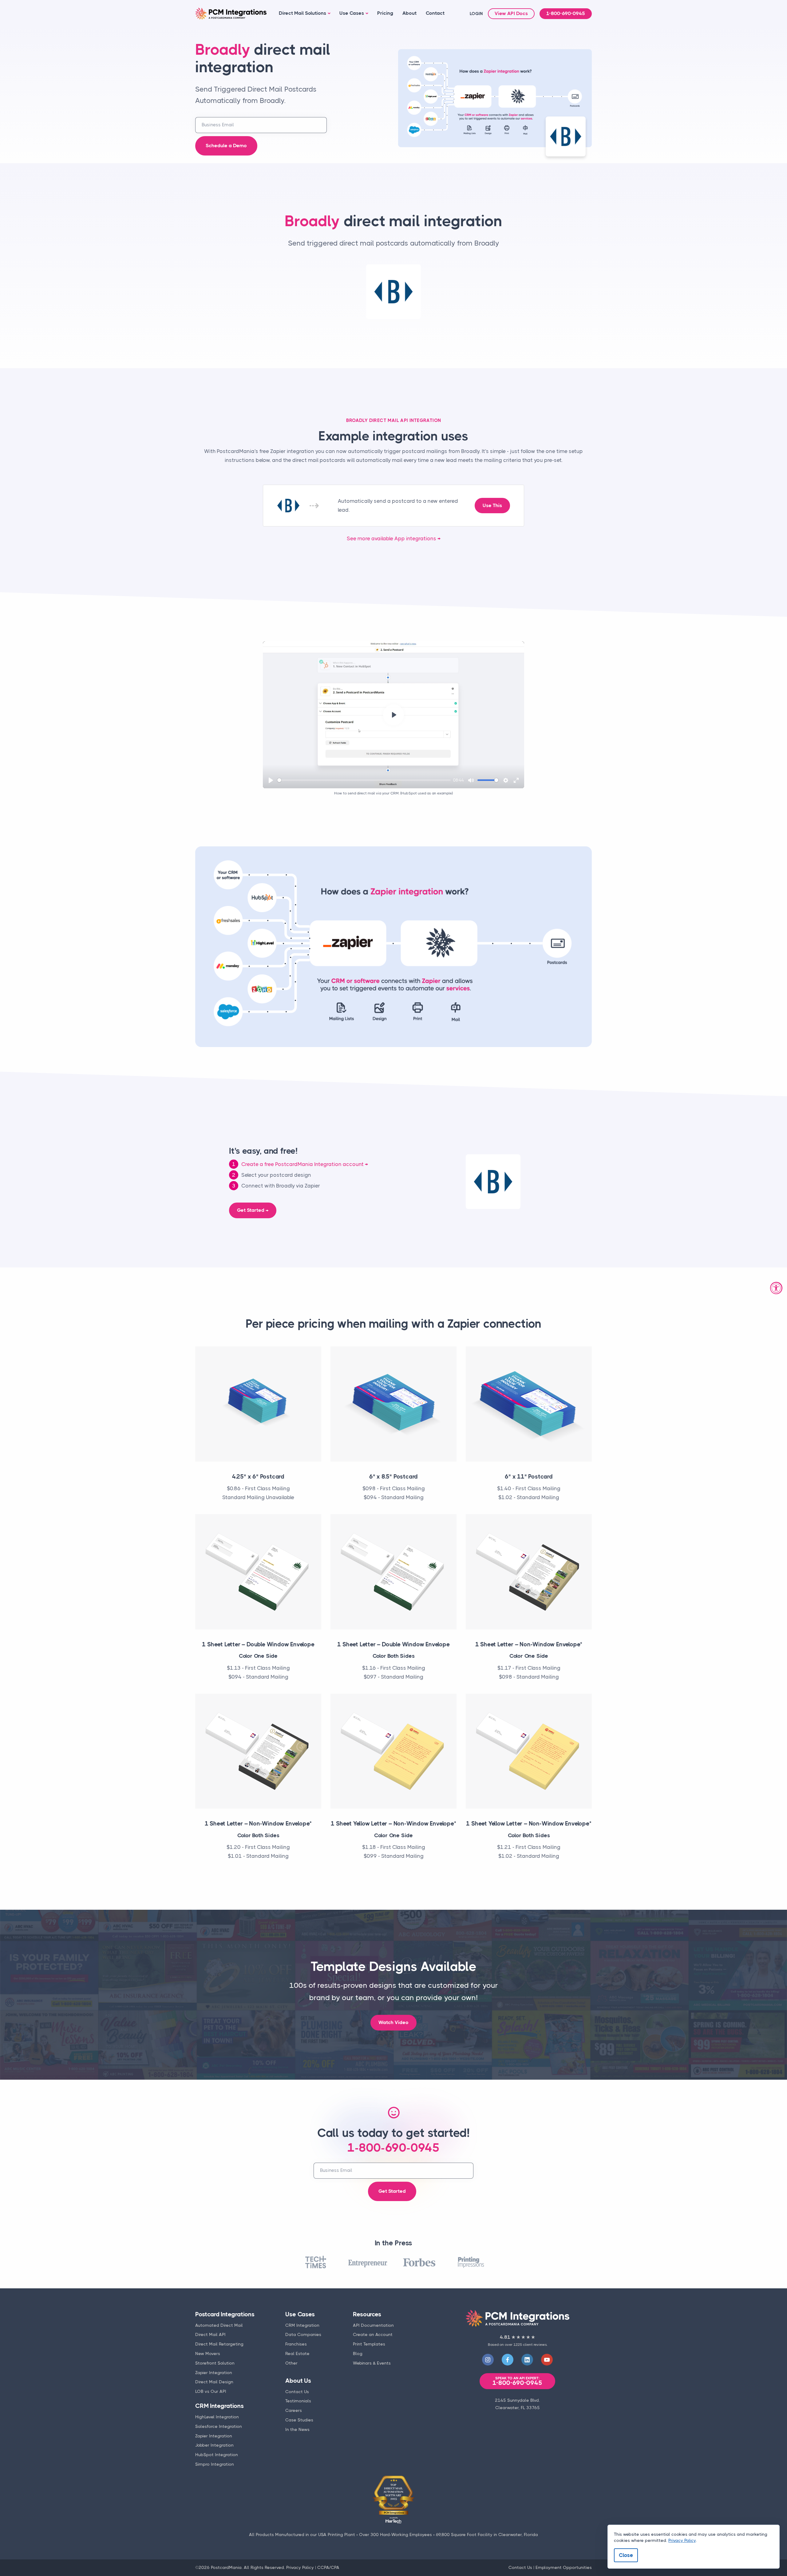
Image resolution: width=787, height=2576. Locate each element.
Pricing (385, 13)
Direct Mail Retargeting (219, 2344)
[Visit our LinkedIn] (527, 2360)
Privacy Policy (300, 2567)
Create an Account (373, 2334)
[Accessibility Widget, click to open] (776, 1288)
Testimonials (298, 2401)
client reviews (535, 2345)
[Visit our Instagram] (488, 2360)
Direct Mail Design (214, 2382)
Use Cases (352, 13)
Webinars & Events (372, 2363)
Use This (492, 506)
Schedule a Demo (226, 146)
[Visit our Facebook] (508, 2360)
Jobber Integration (214, 2445)
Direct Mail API (210, 2334)
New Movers (208, 2353)
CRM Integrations (219, 2406)
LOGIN (476, 14)
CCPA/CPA (328, 2567)
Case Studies (299, 2420)
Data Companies (303, 2334)
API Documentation (373, 2325)
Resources (367, 2314)
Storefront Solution (215, 2363)
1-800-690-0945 (566, 14)
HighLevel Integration (217, 2417)
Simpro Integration (215, 2464)
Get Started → (253, 1210)
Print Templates (369, 2344)
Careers (294, 2410)
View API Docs (511, 14)
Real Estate (297, 2353)
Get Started (392, 2191)
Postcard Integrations (225, 2314)
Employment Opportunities (564, 2567)
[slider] (364, 780)
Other (291, 2363)
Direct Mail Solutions (303, 13)
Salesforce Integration (219, 2426)
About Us (298, 2381)
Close (626, 2555)
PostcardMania (226, 2567)
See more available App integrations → (394, 538)
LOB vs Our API (211, 2391)
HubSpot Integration (217, 2455)
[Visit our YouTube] (547, 2360)
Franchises (296, 2344)
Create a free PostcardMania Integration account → (305, 1164)
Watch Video (393, 2023)
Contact (435, 13)
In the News (297, 2429)
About (409, 13)
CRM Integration (302, 2325)
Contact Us (297, 2392)
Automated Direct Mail (219, 2325)
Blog (358, 2353)
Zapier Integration (214, 2373)
